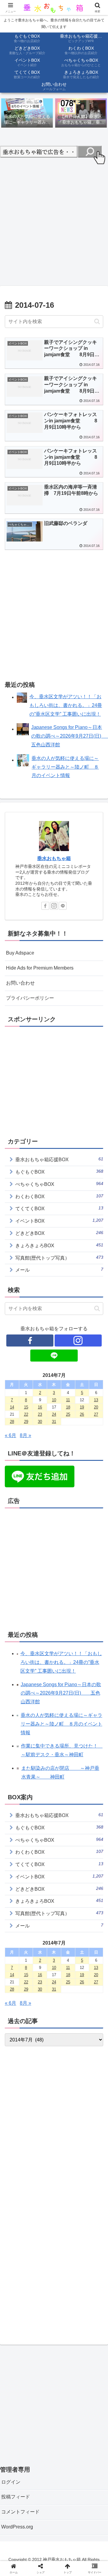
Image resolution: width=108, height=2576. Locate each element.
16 (40, 1407)
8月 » (25, 1435)
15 (26, 1407)
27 (96, 1414)
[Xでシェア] (18, 1904)
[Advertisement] (54, 223)
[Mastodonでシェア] (42, 1904)
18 (68, 1407)
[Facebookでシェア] (18, 1921)
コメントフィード (20, 2512)
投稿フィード (16, 2497)
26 (82, 1414)
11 (68, 1400)
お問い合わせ (20, 983)
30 (40, 1422)
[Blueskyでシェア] (66, 1904)
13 (96, 1400)
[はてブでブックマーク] (42, 1921)
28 (12, 1422)
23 (40, 1414)
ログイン (11, 2482)
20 (96, 1407)
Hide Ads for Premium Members (40, 968)
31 (54, 1422)
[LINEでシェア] (90, 1921)
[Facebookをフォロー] (45, 906)
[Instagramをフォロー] (54, 906)
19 (82, 1407)
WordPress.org (17, 2527)
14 (12, 1407)
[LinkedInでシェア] (54, 1937)
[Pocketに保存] (66, 1921)
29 (26, 1422)
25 (68, 1414)
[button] (97, 321)
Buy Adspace (20, 953)
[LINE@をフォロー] (63, 906)
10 (54, 1400)
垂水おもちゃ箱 (54, 858)
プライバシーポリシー (30, 998)
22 (26, 1414)
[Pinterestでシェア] (30, 1937)
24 (54, 1414)
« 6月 (10, 1435)
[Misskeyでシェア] (90, 1904)
